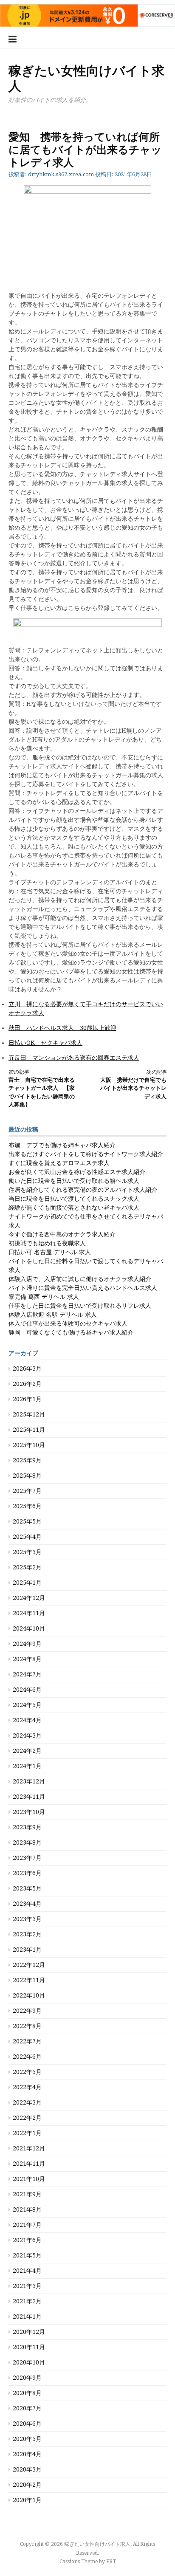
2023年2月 (27, 1934)
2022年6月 (27, 2057)
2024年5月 (27, 1705)
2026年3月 (27, 1368)
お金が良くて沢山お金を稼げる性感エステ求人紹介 (77, 1172)
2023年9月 (27, 1827)
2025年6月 (27, 1506)
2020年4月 (27, 2454)
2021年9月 (27, 2194)
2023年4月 (27, 1904)
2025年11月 (29, 1430)
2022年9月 (27, 2011)
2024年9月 (27, 1644)
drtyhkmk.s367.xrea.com (61, 174)
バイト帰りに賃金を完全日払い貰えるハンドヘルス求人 (83, 1288)
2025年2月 (27, 1567)
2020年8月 (27, 2393)
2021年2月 (27, 2301)
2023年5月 (27, 1888)
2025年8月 (27, 1476)
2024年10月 (29, 1628)
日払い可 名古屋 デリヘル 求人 (50, 1252)
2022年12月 (29, 1965)
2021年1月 (27, 2316)
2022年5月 (27, 2072)
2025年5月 (27, 1521)
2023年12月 (29, 1781)
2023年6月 (27, 1873)
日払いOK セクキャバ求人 (45, 1043)
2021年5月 (27, 2255)
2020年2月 (27, 2485)
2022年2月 (27, 2118)
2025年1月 (27, 1583)
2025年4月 (27, 1537)
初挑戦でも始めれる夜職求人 (47, 1243)
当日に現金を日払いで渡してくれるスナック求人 (74, 1199)
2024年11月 (29, 1613)
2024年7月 (27, 1674)
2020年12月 (29, 2332)
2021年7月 (27, 2225)
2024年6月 (27, 1690)
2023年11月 (29, 1797)
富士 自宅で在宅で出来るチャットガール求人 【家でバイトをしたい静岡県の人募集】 (42, 1089)
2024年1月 (27, 1766)
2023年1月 (27, 1950)
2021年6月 (27, 2240)
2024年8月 (27, 1659)
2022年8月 (27, 2026)
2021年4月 (27, 2271)
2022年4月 (27, 2087)
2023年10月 (29, 1812)
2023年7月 (27, 1858)
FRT (111, 2562)
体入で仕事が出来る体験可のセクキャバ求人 (68, 1323)
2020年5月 (27, 2439)
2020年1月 (27, 2500)
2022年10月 (29, 1995)
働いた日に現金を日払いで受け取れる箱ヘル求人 (74, 1181)
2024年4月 (27, 1720)
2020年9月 (27, 2378)
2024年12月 (29, 1598)
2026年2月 (27, 1384)
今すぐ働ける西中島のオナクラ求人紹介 (62, 1234)
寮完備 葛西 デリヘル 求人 (44, 1297)
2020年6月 (27, 2424)
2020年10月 (29, 2362)
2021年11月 (29, 2164)
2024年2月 (27, 1751)
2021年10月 (29, 2179)
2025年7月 (27, 1491)
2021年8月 (27, 2209)
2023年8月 (27, 1842)
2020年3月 (27, 2469)
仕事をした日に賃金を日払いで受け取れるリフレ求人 (80, 1306)
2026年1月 (27, 1399)
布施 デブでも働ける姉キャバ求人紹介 (62, 1145)
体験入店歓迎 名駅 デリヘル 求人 (53, 1315)
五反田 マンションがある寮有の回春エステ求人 (74, 1058)
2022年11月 (29, 1980)
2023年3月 (27, 1919)
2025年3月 (27, 1552)
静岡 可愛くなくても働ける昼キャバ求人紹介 (71, 1332)
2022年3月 (27, 2102)
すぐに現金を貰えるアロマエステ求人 (59, 1163)
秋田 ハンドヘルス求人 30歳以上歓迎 (62, 1028)
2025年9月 (27, 1460)
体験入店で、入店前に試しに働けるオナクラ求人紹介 (80, 1279)
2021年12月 (29, 2148)
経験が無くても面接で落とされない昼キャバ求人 (74, 1208)
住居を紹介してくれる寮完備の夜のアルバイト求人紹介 (83, 1190)
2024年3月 (27, 1735)
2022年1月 (27, 2133)
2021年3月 (27, 2286)
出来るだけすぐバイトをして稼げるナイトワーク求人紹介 (86, 1154)
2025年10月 (29, 1445)
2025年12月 (29, 1414)
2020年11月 (29, 2347)
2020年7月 (27, 2408)
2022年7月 (27, 2041)
